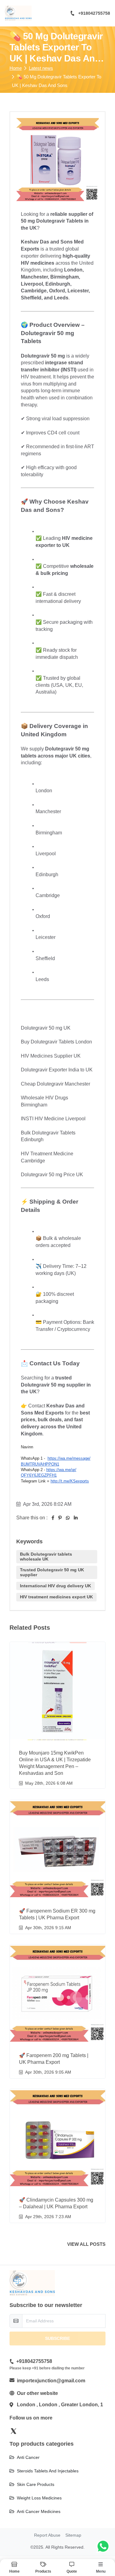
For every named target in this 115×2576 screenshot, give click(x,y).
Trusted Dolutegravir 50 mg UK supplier (52, 1572)
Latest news (41, 68)
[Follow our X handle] (13, 2431)
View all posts (86, 2244)
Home (16, 68)
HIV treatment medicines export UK (56, 1597)
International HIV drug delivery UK (56, 1586)
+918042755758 (94, 13)
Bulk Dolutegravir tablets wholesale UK (46, 1556)
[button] (72, 2568)
